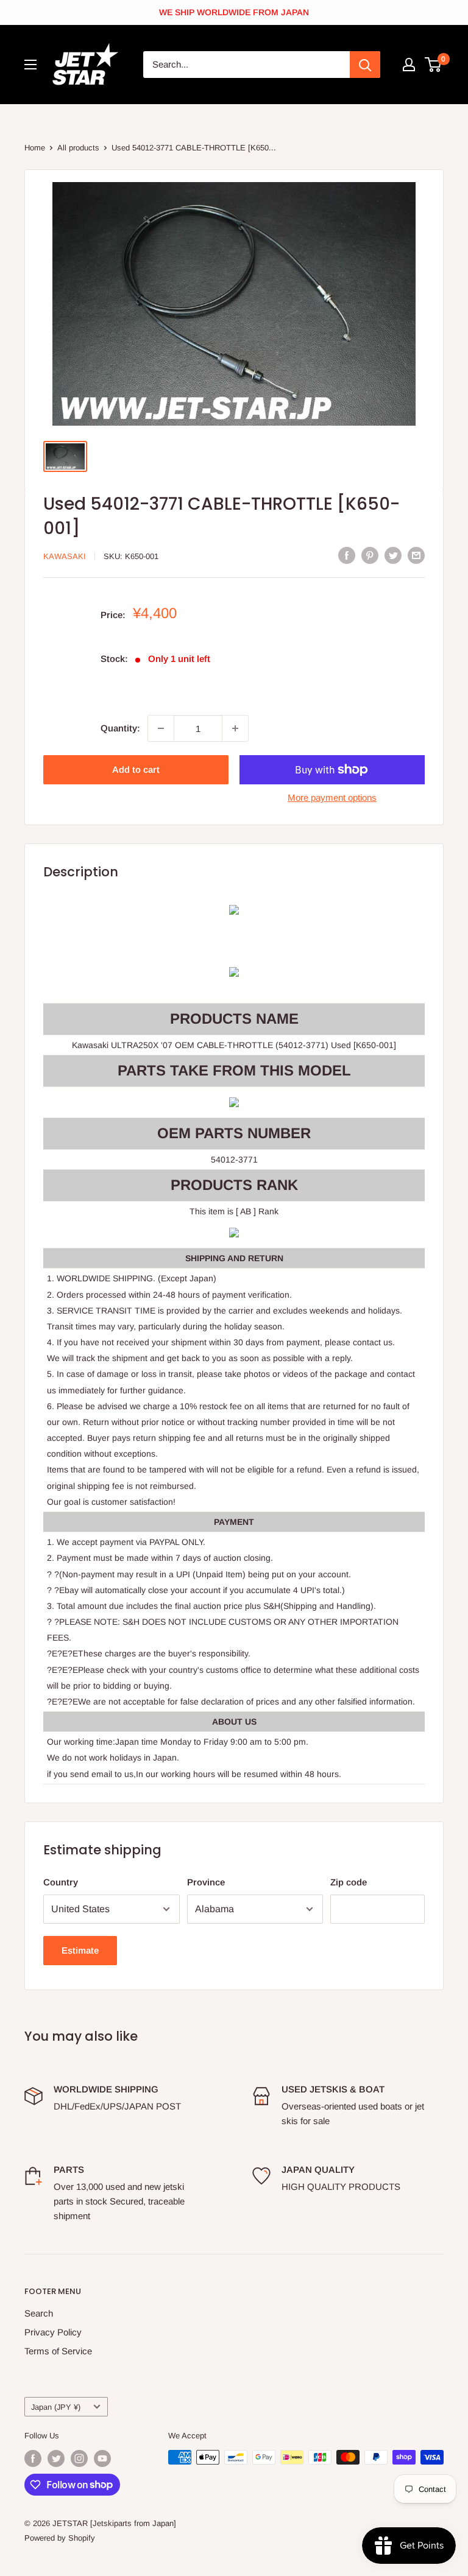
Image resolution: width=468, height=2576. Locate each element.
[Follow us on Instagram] (79, 2458)
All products (78, 148)
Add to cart (136, 769)
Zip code (349, 1882)
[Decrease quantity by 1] (161, 728)
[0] (434, 65)
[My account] (409, 65)
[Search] (365, 65)
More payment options (332, 797)
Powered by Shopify (60, 2538)
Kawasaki (65, 556)
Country (61, 1882)
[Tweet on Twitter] (393, 555)
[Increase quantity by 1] (235, 728)
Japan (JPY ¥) (56, 2407)
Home (35, 148)
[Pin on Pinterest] (370, 555)
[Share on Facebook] (347, 555)
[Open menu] (30, 65)
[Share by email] (416, 555)
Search (39, 2313)
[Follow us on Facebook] (33, 2458)
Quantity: (120, 728)
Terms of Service (58, 2351)
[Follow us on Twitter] (56, 2458)
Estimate (80, 1950)
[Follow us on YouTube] (102, 2458)
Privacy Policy (53, 2332)
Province (206, 1882)
